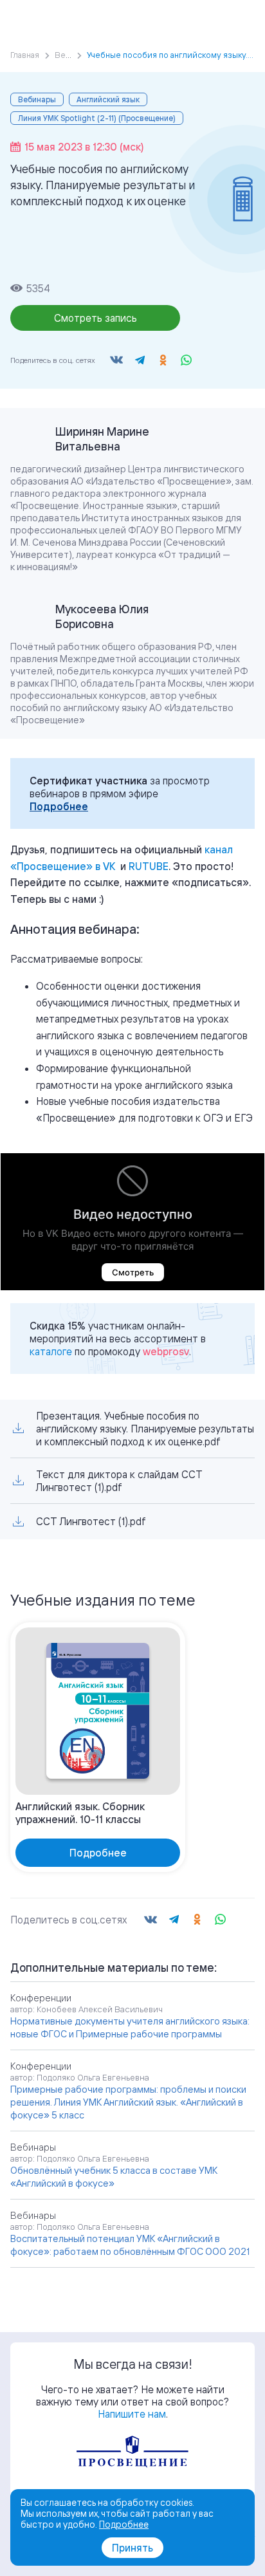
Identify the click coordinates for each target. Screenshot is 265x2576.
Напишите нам (132, 2414)
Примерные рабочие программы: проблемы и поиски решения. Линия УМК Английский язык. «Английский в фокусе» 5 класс (128, 2102)
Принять (132, 2548)
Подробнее (59, 806)
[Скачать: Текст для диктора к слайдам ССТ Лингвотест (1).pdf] (18, 1480)
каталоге (51, 1351)
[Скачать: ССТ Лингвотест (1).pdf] (18, 1522)
